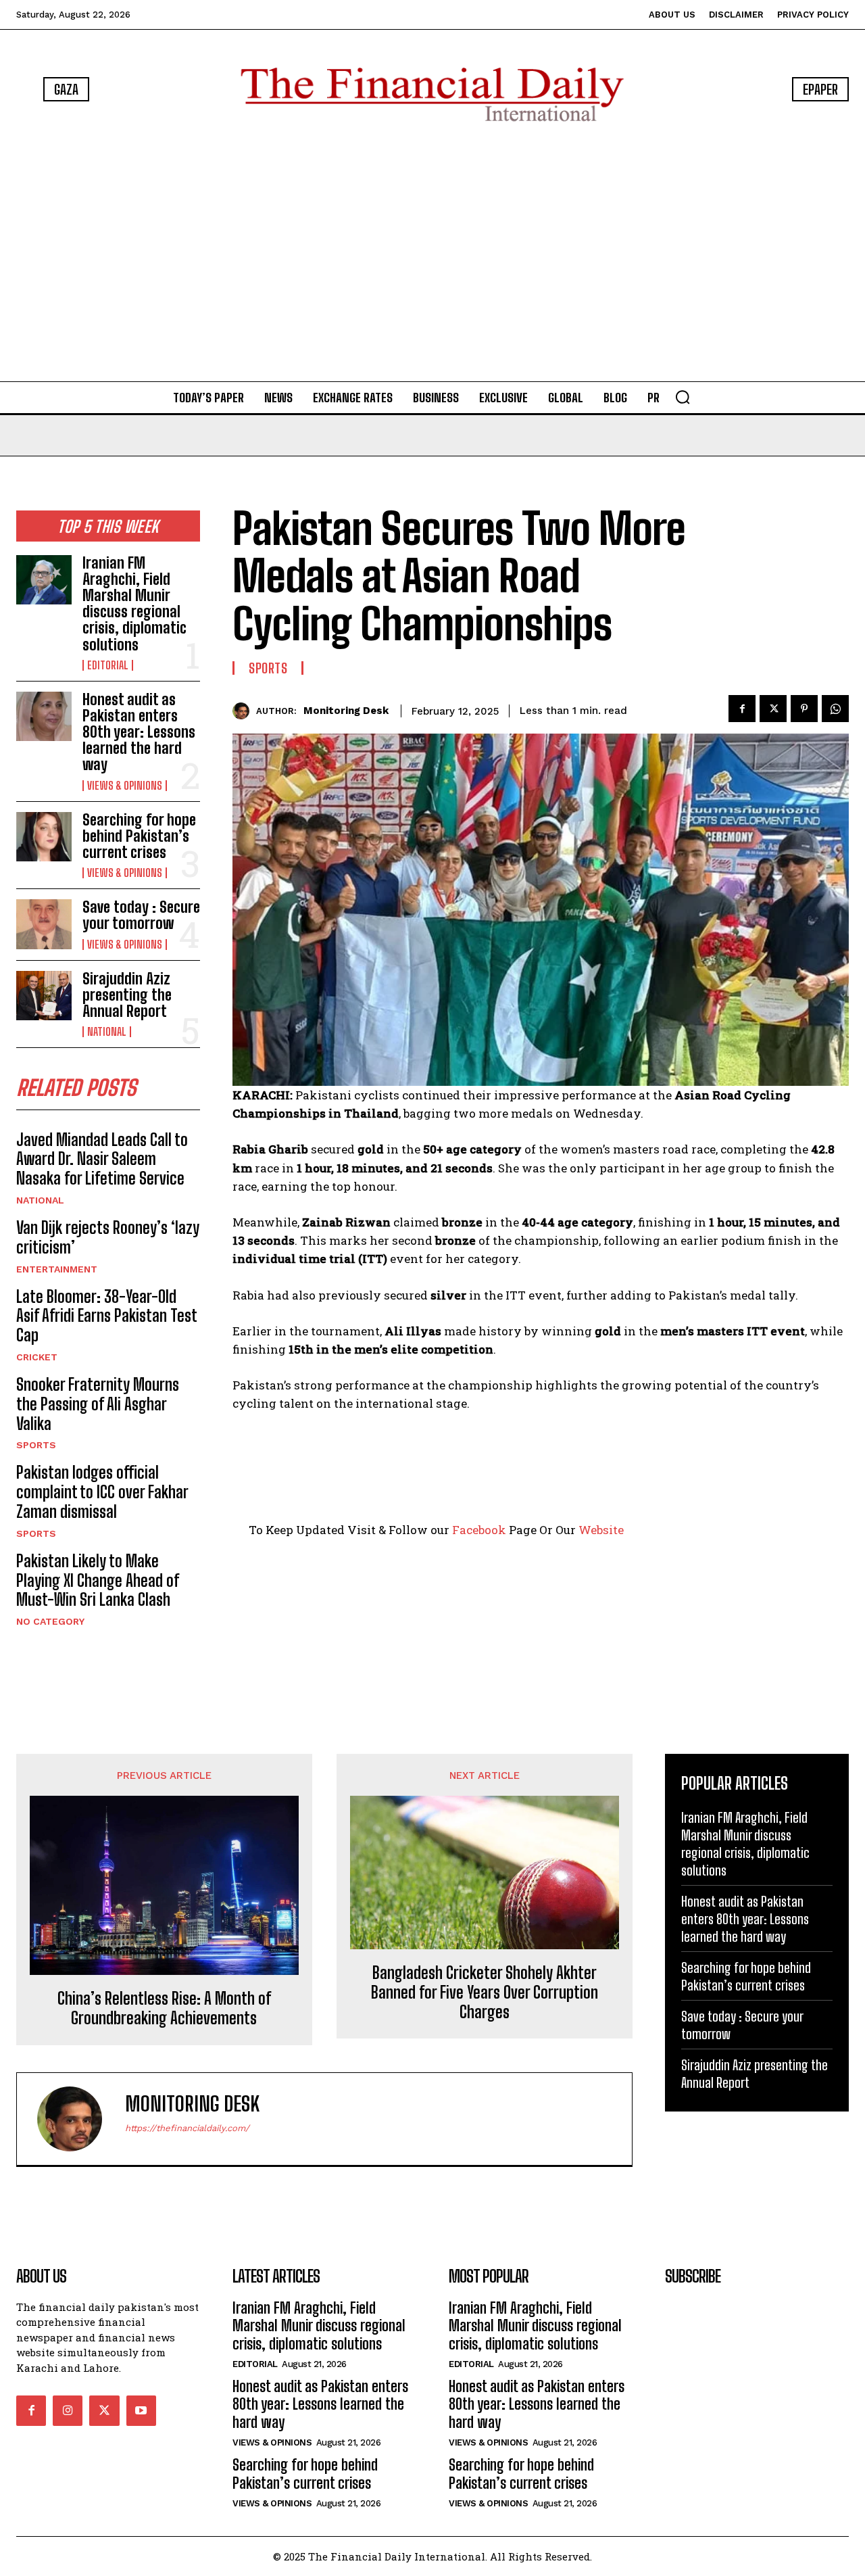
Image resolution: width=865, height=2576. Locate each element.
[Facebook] (742, 709)
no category (50, 1621)
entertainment (57, 1269)
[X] (773, 709)
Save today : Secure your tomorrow (141, 915)
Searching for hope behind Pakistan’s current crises (139, 836)
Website (601, 1530)
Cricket (37, 1357)
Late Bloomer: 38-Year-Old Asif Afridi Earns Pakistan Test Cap (107, 1316)
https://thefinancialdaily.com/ (187, 2128)
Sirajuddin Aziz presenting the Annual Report (127, 995)
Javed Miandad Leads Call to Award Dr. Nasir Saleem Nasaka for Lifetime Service (102, 1159)
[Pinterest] (804, 709)
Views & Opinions (125, 786)
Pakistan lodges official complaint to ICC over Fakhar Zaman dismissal (102, 1492)
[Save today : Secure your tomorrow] (44, 924)
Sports (36, 1445)
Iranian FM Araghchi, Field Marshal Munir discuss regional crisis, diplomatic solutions (134, 604)
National (107, 1032)
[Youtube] (141, 2410)
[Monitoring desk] (244, 711)
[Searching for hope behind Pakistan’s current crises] (44, 837)
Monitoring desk (346, 711)
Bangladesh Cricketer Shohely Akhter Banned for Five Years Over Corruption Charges (485, 1993)
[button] (683, 397)
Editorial (108, 665)
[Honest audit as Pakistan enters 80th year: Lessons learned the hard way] (44, 716)
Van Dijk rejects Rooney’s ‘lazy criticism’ (108, 1237)
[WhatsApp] (835, 709)
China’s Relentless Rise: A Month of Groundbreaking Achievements (164, 2008)
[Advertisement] (432, 254)
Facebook (479, 1530)
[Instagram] (68, 2410)
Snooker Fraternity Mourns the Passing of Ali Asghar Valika (98, 1404)
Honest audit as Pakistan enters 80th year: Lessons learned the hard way (139, 732)
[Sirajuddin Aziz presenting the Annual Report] (44, 996)
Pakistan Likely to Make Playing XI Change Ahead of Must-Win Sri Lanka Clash (98, 1580)
